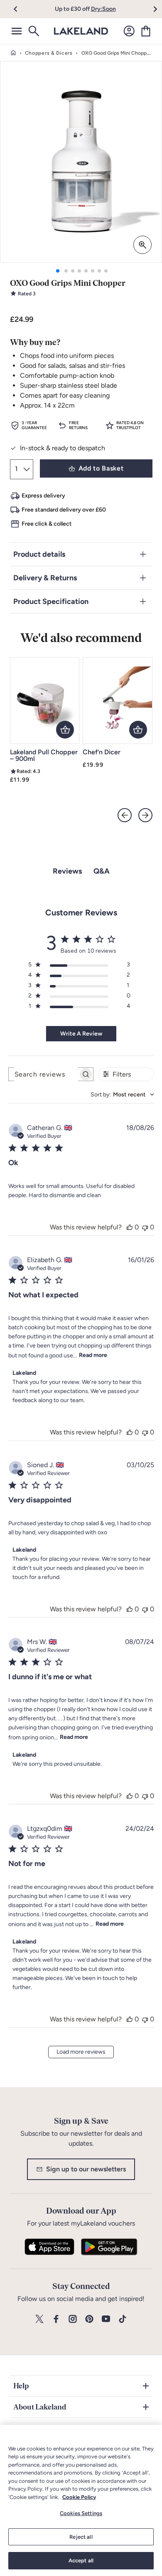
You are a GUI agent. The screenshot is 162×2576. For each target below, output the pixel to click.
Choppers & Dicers (49, 53)
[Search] (33, 31)
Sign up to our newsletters (86, 2169)
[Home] (13, 53)
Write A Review (81, 1034)
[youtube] (106, 2319)
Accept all (81, 2560)
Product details (39, 554)
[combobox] (122, 1095)
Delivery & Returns (45, 578)
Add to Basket (101, 468)
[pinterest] (89, 2319)
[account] (129, 31)
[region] (81, 2500)
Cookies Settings (81, 2513)
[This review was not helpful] (145, 1227)
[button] (20, 9)
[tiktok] (123, 2319)
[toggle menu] (17, 31)
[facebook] (56, 2319)
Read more (93, 1355)
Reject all (81, 2537)
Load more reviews (81, 2052)
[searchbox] (43, 1074)
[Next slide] (145, 815)
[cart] (146, 31)
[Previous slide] (125, 815)
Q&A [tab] (102, 871)
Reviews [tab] (67, 871)
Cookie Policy (79, 2497)
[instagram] (73, 2319)
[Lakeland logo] (81, 31)
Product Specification (51, 601)
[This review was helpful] (130, 1227)
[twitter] (39, 2319)
